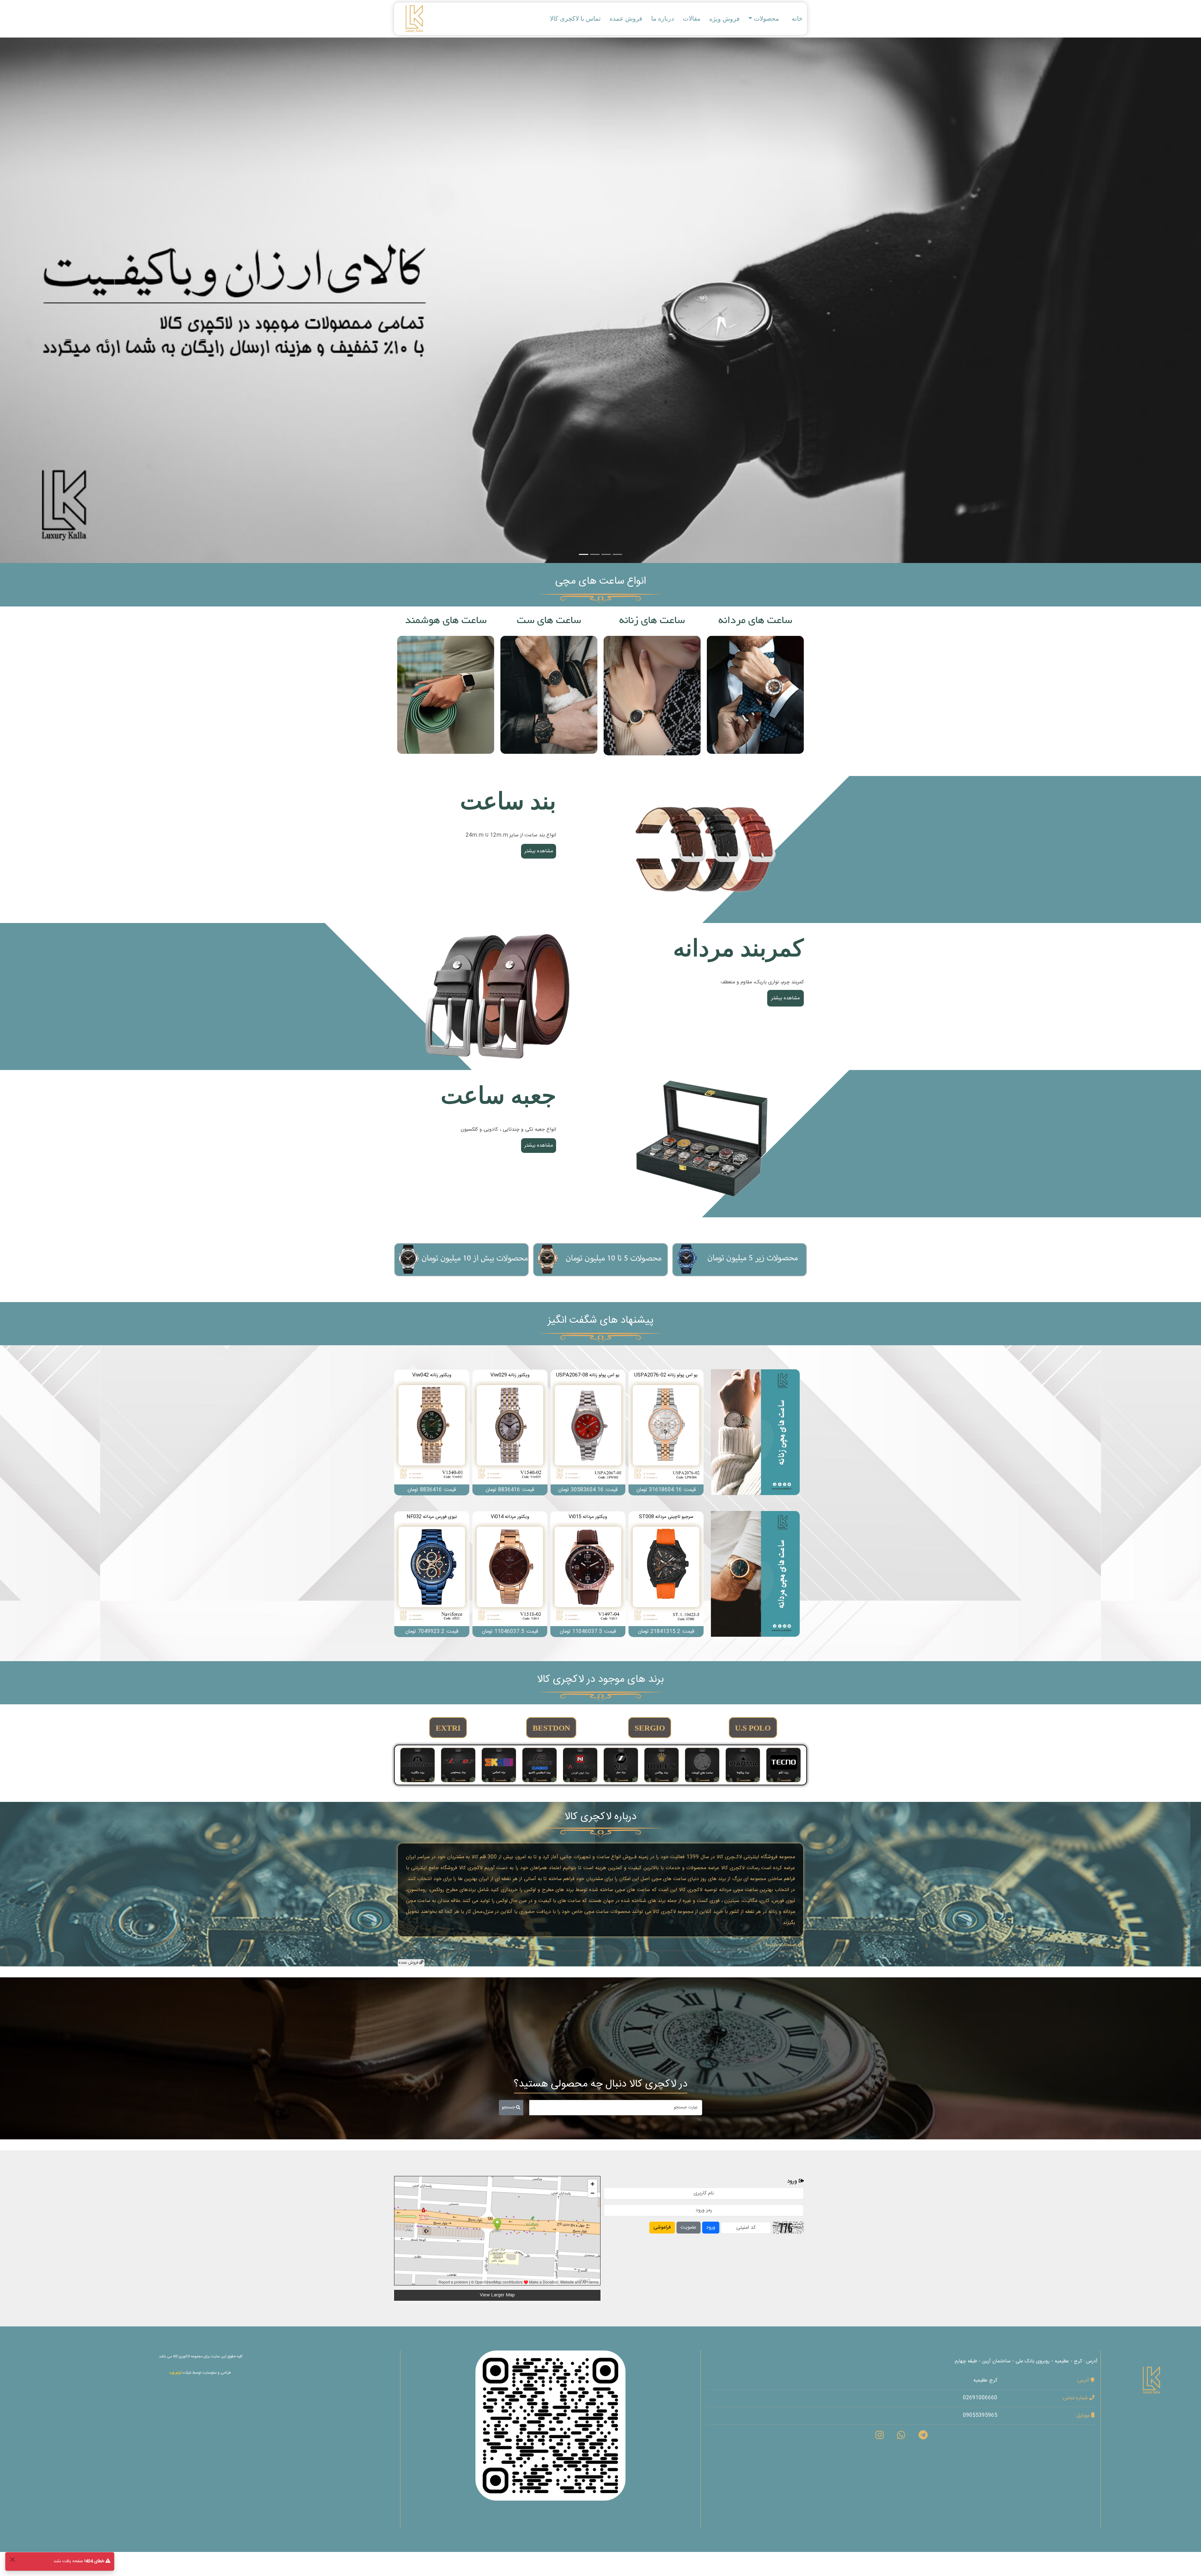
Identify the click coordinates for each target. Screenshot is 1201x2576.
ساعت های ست (549, 621)
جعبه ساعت (498, 1095)
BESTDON (551, 1728)
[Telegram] (923, 2437)
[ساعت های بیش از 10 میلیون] (461, 1260)
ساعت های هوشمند (446, 621)
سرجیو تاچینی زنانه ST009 (666, 1375)
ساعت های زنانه (652, 621)
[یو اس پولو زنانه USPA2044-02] (432, 1433)
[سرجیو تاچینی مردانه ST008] (432, 1574)
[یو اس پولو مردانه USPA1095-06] (666, 1574)
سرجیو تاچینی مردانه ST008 (432, 1517)
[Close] (12, 2559)
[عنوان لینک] (704, 850)
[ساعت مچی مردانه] (755, 1574)
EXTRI (448, 1728)
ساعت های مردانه (755, 621)
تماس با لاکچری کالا (575, 18)
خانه (797, 18)
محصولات (766, 18)
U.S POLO (753, 1728)
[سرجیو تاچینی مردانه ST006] (510, 1574)
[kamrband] (497, 997)
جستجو (509, 2107)
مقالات (692, 18)
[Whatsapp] (901, 2437)
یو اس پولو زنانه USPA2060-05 (588, 1375)
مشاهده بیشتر (755, 695)
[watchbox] (704, 1144)
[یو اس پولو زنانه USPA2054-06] (510, 1433)
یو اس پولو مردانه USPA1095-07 (588, 1517)
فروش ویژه (725, 19)
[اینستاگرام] (550, 2426)
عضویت (689, 2227)
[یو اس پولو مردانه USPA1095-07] (588, 1574)
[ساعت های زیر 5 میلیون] (740, 1260)
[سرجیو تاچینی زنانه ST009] (666, 1433)
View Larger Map (497, 2295)
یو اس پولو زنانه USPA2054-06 (510, 1375)
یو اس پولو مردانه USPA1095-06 (666, 1517)
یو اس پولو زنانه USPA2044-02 (432, 1375)
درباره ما (663, 18)
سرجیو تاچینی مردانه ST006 (510, 1517)
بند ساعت (508, 801)
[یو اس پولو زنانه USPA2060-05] (588, 1433)
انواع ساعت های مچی (600, 581)
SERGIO (650, 1728)
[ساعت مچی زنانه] (755, 1432)
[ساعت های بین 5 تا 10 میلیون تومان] (600, 1260)
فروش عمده (626, 18)
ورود (711, 2227)
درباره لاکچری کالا (600, 1817)
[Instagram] (879, 2437)
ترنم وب (175, 2373)
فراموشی (662, 2227)
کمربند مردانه (738, 948)
